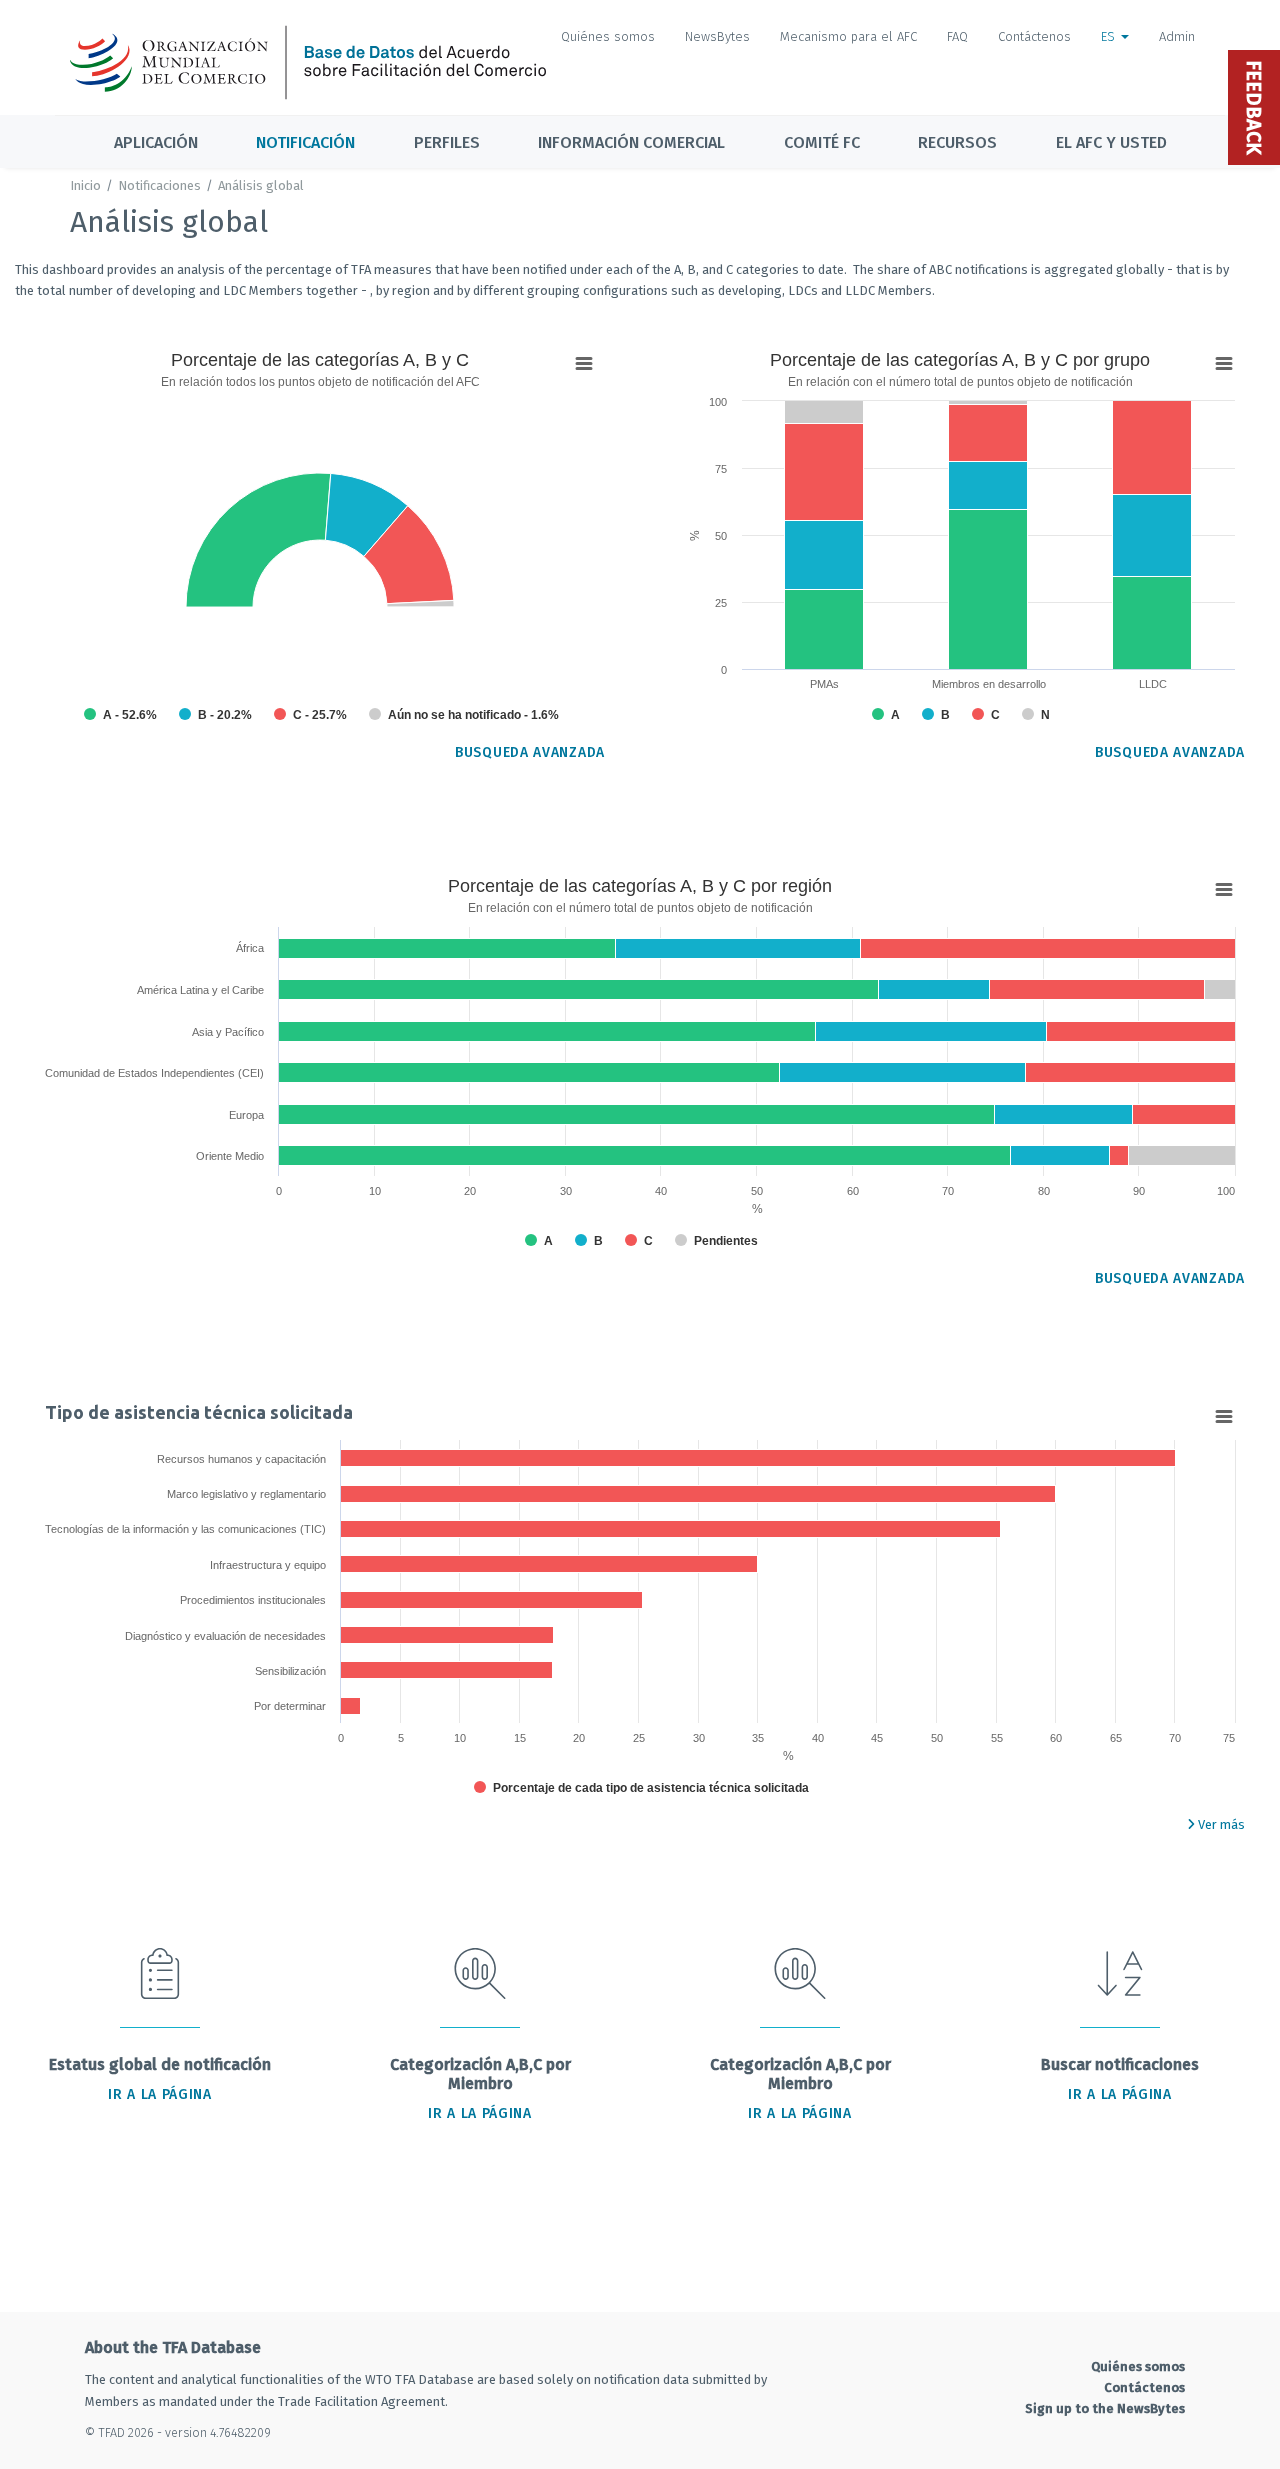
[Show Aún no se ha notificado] (464, 715)
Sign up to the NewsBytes (1105, 2408)
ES (1110, 36)
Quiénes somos (608, 36)
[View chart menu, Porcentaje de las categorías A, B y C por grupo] (1224, 364)
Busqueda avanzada (530, 752)
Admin (1177, 36)
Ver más (1220, 1824)
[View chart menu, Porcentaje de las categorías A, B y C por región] (1224, 890)
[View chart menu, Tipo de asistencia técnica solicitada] (1224, 1417)
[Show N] (1036, 715)
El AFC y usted (1111, 142)
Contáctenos (1034, 36)
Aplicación (156, 142)
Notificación (305, 142)
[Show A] (120, 715)
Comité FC (822, 142)
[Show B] (215, 715)
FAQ (957, 36)
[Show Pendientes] (716, 1241)
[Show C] (310, 715)
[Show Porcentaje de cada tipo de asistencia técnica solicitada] (641, 1788)
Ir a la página (160, 2094)
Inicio (85, 185)
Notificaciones (159, 185)
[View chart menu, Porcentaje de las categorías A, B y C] (584, 364)
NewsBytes (717, 36)
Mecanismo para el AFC (848, 36)
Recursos (957, 142)
